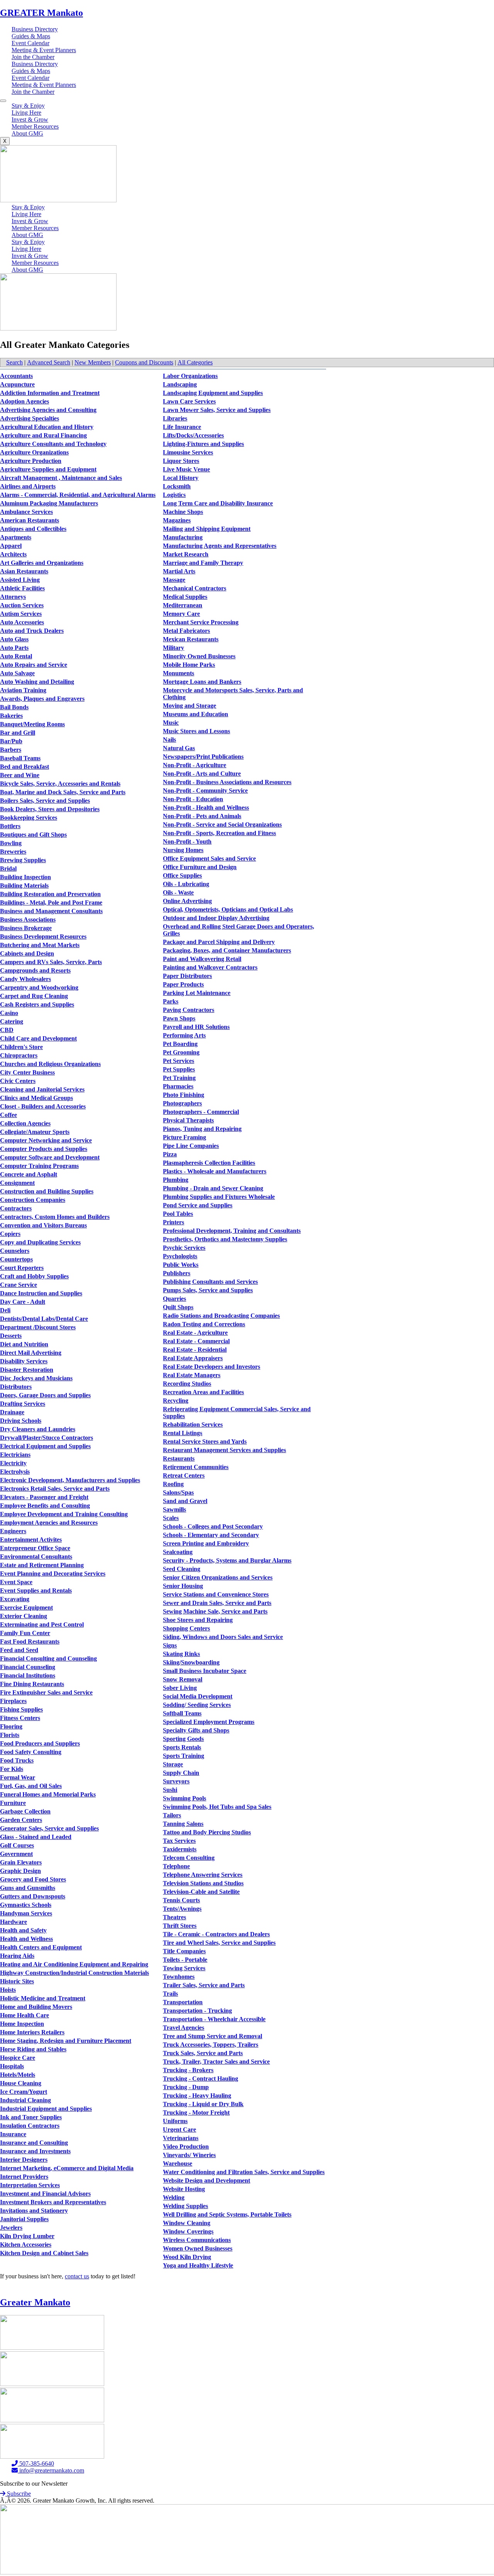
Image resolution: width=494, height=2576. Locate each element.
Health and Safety (23, 1930)
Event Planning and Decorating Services (53, 1574)
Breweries (13, 852)
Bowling (11, 843)
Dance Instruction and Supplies (41, 1293)
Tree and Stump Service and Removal (212, 2036)
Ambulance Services (26, 512)
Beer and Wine (20, 775)
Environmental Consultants (36, 1557)
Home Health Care (25, 2015)
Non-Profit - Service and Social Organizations (222, 824)
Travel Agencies (184, 2028)
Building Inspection (25, 877)
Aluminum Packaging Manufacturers (49, 503)
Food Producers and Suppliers (40, 1743)
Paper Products (183, 984)
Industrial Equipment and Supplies (46, 2109)
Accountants (16, 376)
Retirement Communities (196, 1467)
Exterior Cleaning (24, 1616)
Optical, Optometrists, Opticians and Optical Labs (228, 909)
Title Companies (184, 1951)
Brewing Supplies (23, 860)
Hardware (14, 1922)
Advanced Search (49, 362)
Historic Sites (17, 1981)
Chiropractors (19, 1055)
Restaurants (179, 1458)
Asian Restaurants (24, 571)
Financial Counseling (28, 1667)
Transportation (183, 2002)
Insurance (13, 2134)
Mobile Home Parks (189, 665)
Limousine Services (188, 452)
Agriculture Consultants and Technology (53, 444)
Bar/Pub (11, 741)
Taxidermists (180, 1849)
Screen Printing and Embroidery (206, 1543)
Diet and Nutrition (24, 1344)
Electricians (15, 1455)
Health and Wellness (26, 1939)
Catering (12, 1021)
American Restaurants (30, 520)
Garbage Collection (25, 1811)
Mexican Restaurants (191, 639)
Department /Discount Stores (38, 1327)
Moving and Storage (189, 706)
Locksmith (177, 486)
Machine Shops (183, 512)
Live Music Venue (186, 469)
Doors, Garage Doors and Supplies (45, 1395)
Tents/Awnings (182, 1909)
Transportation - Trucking (197, 2011)
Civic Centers (18, 1081)
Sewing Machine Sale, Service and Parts (215, 1611)
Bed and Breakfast (25, 767)
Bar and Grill (18, 733)
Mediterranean (183, 605)
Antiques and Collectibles (33, 529)
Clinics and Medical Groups (36, 1098)
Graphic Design (20, 1871)
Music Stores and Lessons (196, 731)
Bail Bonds (14, 707)
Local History (181, 478)
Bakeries (11, 716)
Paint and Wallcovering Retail (202, 959)
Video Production (186, 2146)
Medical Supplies (185, 597)
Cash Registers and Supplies (37, 1004)
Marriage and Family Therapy (203, 563)
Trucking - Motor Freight (196, 2112)
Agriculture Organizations (34, 452)
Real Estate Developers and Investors (211, 1367)
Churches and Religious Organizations (50, 1064)
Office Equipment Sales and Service (209, 858)
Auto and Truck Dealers (32, 631)
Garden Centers (21, 1820)
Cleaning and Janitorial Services (42, 1089)
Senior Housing (183, 1586)
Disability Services (24, 1361)
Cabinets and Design (27, 953)
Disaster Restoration (27, 1370)
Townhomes (179, 1977)
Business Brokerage (26, 928)
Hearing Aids (17, 1956)
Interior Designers (24, 2160)
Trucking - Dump (186, 2087)
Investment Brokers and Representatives (53, 2202)
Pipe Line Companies (191, 1146)
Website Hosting (184, 2189)
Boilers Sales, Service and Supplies (45, 801)
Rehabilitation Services (193, 1424)
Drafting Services (23, 1404)
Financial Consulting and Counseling (48, 1658)
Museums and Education (195, 714)
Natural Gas (179, 748)
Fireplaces (13, 1701)
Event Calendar (30, 43)
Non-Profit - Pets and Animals (202, 816)
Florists (10, 1735)
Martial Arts (179, 571)
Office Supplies (182, 875)
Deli (5, 1310)
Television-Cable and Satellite (201, 1892)
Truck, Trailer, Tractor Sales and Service (216, 2062)
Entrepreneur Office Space (35, 1548)
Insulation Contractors (30, 2126)
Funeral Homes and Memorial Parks (48, 1794)
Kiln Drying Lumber (27, 2236)
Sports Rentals (182, 1747)
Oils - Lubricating (186, 884)
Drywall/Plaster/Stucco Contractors (47, 1438)
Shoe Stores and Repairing (198, 1620)
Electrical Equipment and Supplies (45, 1446)
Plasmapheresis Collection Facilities (209, 1163)
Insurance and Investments (35, 2151)
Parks (171, 1001)
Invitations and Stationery (34, 2211)
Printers (173, 1222)
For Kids (12, 1769)
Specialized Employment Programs (209, 1722)
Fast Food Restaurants (30, 1641)
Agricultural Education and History (47, 427)
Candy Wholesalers (25, 979)
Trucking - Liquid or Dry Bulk (203, 2104)
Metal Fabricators (186, 631)
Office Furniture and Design (200, 867)
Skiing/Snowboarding (191, 1662)
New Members (93, 362)
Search (14, 362)
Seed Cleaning (182, 1569)
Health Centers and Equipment (41, 1947)
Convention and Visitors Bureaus (43, 1225)
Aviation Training (23, 690)
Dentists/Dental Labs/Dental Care (44, 1319)
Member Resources (35, 126)
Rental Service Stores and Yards (205, 1441)
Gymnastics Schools (26, 1905)
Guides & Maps (31, 36)
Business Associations (28, 919)
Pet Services (178, 1061)
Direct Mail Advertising (31, 1353)
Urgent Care (179, 2129)
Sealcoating (178, 1552)
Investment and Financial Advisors (45, 2194)
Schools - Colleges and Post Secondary (213, 1526)
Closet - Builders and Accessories (43, 1106)
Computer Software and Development (50, 1157)
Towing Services (184, 1968)
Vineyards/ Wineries (189, 2155)
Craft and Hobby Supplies (34, 1276)
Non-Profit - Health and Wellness (206, 808)
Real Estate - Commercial (196, 1341)
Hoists (8, 1990)
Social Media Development (198, 1696)
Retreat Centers (184, 1475)
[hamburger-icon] (3, 101)
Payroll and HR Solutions (196, 1027)
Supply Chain (181, 1773)
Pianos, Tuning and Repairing (202, 1129)
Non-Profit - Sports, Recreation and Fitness (219, 833)
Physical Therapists (188, 1120)
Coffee (8, 1115)
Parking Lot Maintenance (197, 993)
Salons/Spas (178, 1492)
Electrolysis (15, 1472)
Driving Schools (21, 1421)
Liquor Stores (181, 461)
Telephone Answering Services (203, 1875)
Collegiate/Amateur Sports (35, 1132)
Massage (174, 580)
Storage (173, 1764)
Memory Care (181, 614)
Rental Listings (183, 1433)
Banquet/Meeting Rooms (32, 724)
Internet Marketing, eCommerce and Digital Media (67, 2168)
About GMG (27, 133)
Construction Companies (33, 1200)
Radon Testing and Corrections (204, 1324)
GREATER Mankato (41, 13)
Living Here (26, 113)
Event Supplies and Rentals (36, 1591)
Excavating (15, 1599)
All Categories (195, 362)
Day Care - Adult (23, 1302)
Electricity (13, 1463)
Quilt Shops (178, 1307)
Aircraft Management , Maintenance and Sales (61, 478)
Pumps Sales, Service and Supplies (208, 1290)
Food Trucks (17, 1760)
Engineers (13, 1531)
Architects (13, 554)
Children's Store (21, 1047)
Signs (170, 1645)
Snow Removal (183, 1679)
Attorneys (13, 597)
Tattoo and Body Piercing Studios (207, 1832)
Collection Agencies (25, 1123)
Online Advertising (187, 901)
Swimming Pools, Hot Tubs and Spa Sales (217, 1807)
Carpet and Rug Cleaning (34, 996)
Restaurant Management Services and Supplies (224, 1450)
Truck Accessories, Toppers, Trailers (211, 2045)
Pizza (170, 1154)
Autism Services (21, 614)
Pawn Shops (179, 1018)
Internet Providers (24, 2177)
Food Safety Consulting (31, 1752)
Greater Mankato (35, 2302)
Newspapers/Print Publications (203, 757)
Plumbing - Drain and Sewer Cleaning (213, 1188)
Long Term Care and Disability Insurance (218, 503)
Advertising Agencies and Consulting (48, 410)
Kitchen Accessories (26, 2245)
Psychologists (180, 1256)
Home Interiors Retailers (32, 2032)
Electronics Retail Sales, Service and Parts (55, 1489)
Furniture (13, 1803)
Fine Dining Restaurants (32, 1684)
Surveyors (176, 1781)
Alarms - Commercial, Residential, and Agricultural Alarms (78, 495)
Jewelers (11, 2228)
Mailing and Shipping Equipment (207, 529)
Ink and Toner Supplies (31, 2117)
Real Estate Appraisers (193, 1358)
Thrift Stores (180, 1926)
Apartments (16, 537)
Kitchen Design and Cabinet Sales (44, 2253)
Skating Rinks (181, 1654)
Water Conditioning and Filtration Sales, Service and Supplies (244, 2172)
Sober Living (180, 1688)
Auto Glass (14, 639)
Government (16, 1854)
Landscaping (180, 384)
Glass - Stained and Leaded (36, 1837)
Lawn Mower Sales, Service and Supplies (217, 410)
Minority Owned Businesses (199, 656)
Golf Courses (17, 1845)
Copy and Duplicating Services (40, 1242)
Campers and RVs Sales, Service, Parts (51, 962)
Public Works (181, 1265)
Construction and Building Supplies (47, 1191)
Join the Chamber (33, 57)
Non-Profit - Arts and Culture (202, 774)
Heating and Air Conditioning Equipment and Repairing (74, 1964)
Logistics (174, 495)
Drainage (12, 1412)
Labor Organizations (190, 376)
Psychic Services (184, 1248)
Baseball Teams (20, 758)
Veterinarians (181, 2138)
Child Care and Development (38, 1038)
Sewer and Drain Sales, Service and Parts (217, 1603)
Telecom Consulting (189, 1858)
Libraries (175, 418)
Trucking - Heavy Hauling (197, 2096)
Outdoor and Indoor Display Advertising (216, 918)
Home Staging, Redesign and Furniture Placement (66, 2041)
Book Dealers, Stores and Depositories (50, 809)
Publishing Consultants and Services (210, 1282)
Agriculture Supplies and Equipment (48, 469)
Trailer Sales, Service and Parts (204, 1985)
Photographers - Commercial (201, 1112)
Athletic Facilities (22, 588)
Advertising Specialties (30, 418)
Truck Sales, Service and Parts (203, 2053)
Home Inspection (22, 2024)
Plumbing (176, 1180)
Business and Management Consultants (51, 911)
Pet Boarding (180, 1044)
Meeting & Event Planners (44, 50)
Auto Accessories (22, 622)
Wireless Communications (197, 2240)
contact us (77, 2276)
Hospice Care (18, 2058)
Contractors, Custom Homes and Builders (55, 1217)
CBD (7, 1030)
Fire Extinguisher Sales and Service (46, 1692)
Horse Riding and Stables (33, 2049)
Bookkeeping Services (29, 818)
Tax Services (179, 1841)
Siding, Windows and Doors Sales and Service (223, 1637)
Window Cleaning (187, 2223)
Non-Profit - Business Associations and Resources (227, 782)
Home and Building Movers (36, 2007)
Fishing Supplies (21, 1709)
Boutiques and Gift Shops (33, 835)
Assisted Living (20, 580)
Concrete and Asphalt (29, 1174)
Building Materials (24, 885)
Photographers (182, 1103)
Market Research (186, 554)
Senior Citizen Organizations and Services (218, 1577)
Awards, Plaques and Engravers (42, 699)
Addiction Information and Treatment (50, 393)
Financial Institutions (28, 1675)
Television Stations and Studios (203, 1883)
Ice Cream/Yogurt (24, 2092)
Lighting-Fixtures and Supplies (203, 444)
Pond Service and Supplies (198, 1205)
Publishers (177, 1273)
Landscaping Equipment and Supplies (213, 393)
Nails (169, 740)
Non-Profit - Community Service (205, 791)
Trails (170, 1994)
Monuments (178, 673)
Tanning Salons (183, 1824)
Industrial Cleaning (25, 2100)
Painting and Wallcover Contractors (210, 967)
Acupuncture (17, 384)
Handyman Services (26, 1913)
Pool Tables (178, 1214)
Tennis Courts (181, 1900)
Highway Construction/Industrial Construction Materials (74, 1973)
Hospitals (12, 2066)
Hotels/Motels (18, 2075)
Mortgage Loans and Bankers (202, 682)
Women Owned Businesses (198, 2248)
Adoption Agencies (25, 401)
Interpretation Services (30, 2185)
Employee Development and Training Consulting (64, 1514)
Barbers (11, 750)
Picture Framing (184, 1137)
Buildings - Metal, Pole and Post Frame (51, 902)
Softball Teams (182, 1713)
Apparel (11, 546)
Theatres (174, 1917)
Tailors (172, 1815)
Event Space (16, 1582)
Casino (9, 1013)
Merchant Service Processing (201, 622)
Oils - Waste (178, 892)
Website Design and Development (206, 2180)
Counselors (15, 1251)
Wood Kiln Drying (187, 2257)
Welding (174, 2197)
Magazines (177, 520)
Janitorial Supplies (24, 2219)
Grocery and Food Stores (33, 1879)
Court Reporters (22, 1268)
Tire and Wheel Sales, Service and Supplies (219, 1943)
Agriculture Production (31, 461)
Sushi (170, 1790)
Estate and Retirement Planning (42, 1565)
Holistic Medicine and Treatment (43, 1998)
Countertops (16, 1259)
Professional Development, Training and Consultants (232, 1231)
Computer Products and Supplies (44, 1149)
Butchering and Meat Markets (40, 945)
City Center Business (27, 1072)
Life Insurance (182, 427)
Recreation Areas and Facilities (203, 1392)
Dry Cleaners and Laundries (38, 1429)
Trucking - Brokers (188, 2070)
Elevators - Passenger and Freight (44, 1497)
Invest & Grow (30, 119)
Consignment (17, 1183)
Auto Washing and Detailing (37, 682)
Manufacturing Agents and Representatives (220, 546)
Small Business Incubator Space (205, 1671)
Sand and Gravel (185, 1501)
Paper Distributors (187, 976)
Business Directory (35, 29)
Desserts (11, 1336)
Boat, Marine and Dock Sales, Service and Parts (63, 792)
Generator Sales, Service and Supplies (49, 1828)
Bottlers (10, 826)
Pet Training (179, 1078)
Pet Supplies (179, 1069)
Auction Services (22, 605)
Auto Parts (14, 648)
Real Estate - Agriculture (195, 1333)
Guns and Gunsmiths (28, 1888)
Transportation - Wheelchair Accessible (214, 2019)
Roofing (173, 1484)
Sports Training (184, 1756)
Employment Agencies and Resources (49, 1523)
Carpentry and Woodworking (39, 987)
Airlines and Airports (28, 486)
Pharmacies (178, 1086)
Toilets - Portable (185, 1960)
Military (173, 648)
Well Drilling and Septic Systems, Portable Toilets (227, 2214)
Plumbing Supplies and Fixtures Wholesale (219, 1197)
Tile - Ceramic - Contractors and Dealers (216, 1934)
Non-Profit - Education (193, 799)
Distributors (16, 1387)
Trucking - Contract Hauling (200, 2079)
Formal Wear (18, 1777)
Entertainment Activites (31, 1540)
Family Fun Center (25, 1633)
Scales (171, 1518)
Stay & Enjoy (28, 106)
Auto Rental (16, 656)
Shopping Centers (186, 1628)
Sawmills (174, 1509)
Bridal (8, 869)
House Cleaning (21, 2083)
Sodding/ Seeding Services (197, 1705)
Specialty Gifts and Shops (196, 1730)
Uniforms (175, 2121)
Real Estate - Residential (195, 1350)
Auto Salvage (17, 673)
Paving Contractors (189, 1010)
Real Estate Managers (192, 1375)
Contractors (16, 1208)
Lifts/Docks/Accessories (193, 435)
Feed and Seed (19, 1650)
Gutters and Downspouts (33, 1896)
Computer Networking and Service (46, 1140)
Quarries (174, 1299)
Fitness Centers (20, 1718)
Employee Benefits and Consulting (45, 1506)
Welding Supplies (185, 2206)
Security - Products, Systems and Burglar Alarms (227, 1560)
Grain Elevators (21, 1862)
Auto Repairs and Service (34, 665)
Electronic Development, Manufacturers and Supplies (70, 1480)
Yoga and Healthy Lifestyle (198, 2265)
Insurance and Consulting (34, 2143)
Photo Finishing (184, 1095)
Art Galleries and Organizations (42, 563)
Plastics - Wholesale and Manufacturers (215, 1171)
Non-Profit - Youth (187, 841)
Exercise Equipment (26, 1607)
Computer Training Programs (39, 1166)
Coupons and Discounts (144, 362)
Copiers (10, 1234)
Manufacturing (183, 537)
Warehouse (178, 2163)
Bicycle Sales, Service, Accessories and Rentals (60, 784)
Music (171, 723)
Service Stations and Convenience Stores (216, 1594)
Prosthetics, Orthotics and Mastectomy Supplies (225, 1239)
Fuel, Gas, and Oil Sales (31, 1786)
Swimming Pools (184, 1798)
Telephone (176, 1866)
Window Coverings (188, 2231)
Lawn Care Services (189, 401)
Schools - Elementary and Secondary (211, 1535)
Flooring (11, 1726)
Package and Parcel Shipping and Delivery (219, 942)
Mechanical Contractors (195, 588)
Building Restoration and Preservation (50, 894)
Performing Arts (184, 1035)
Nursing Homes (183, 850)
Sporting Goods (183, 1739)
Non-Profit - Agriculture (195, 765)
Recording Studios (187, 1384)
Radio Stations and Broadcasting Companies (221, 1316)
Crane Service (19, 1285)
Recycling (176, 1401)
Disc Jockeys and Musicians (36, 1378)
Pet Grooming (181, 1052)
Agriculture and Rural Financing (43, 435)
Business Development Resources (43, 936)
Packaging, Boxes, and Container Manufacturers (227, 950)
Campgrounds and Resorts (35, 970)
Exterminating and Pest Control (42, 1624)
